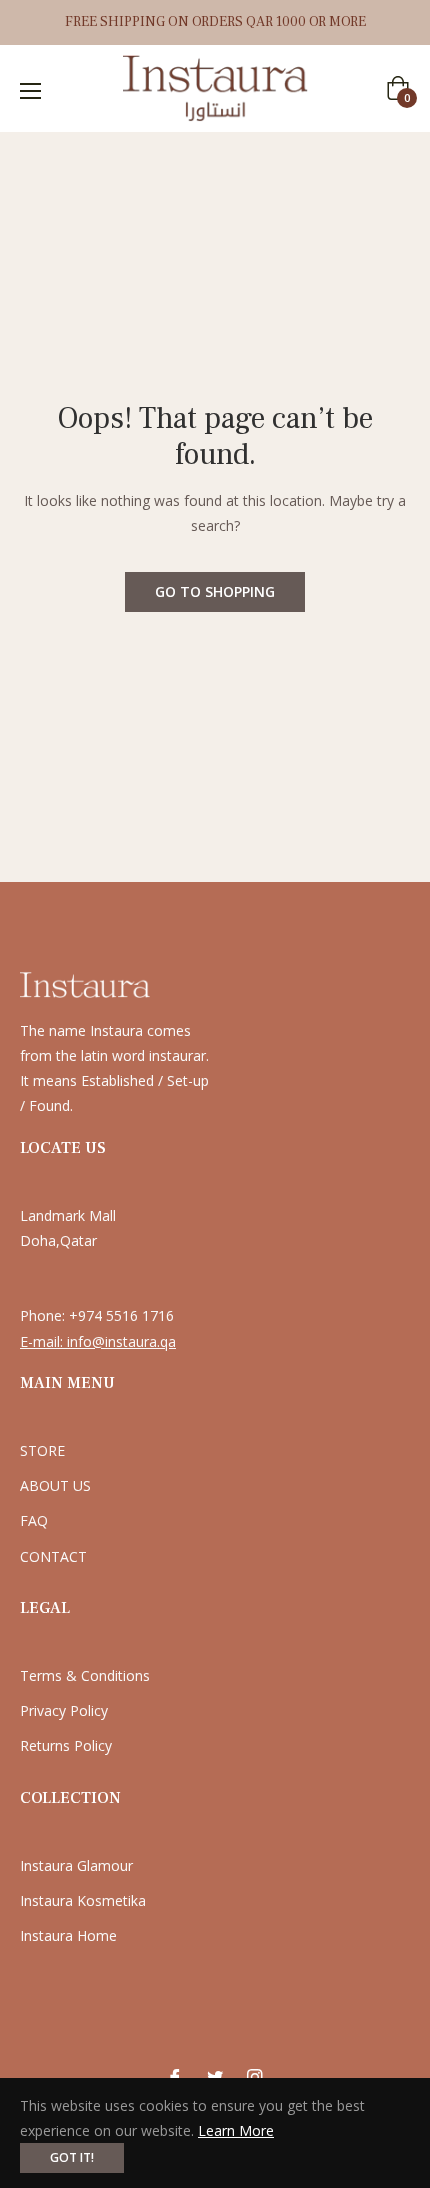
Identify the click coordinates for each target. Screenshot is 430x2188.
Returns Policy (66, 1745)
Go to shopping (215, 591)
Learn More (236, 2130)
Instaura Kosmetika (83, 1900)
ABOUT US (55, 1485)
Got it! (72, 2157)
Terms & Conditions (85, 1675)
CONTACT (53, 1556)
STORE (42, 1450)
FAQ (34, 1520)
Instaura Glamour (76, 1865)
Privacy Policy (64, 1710)
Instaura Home (68, 1935)
